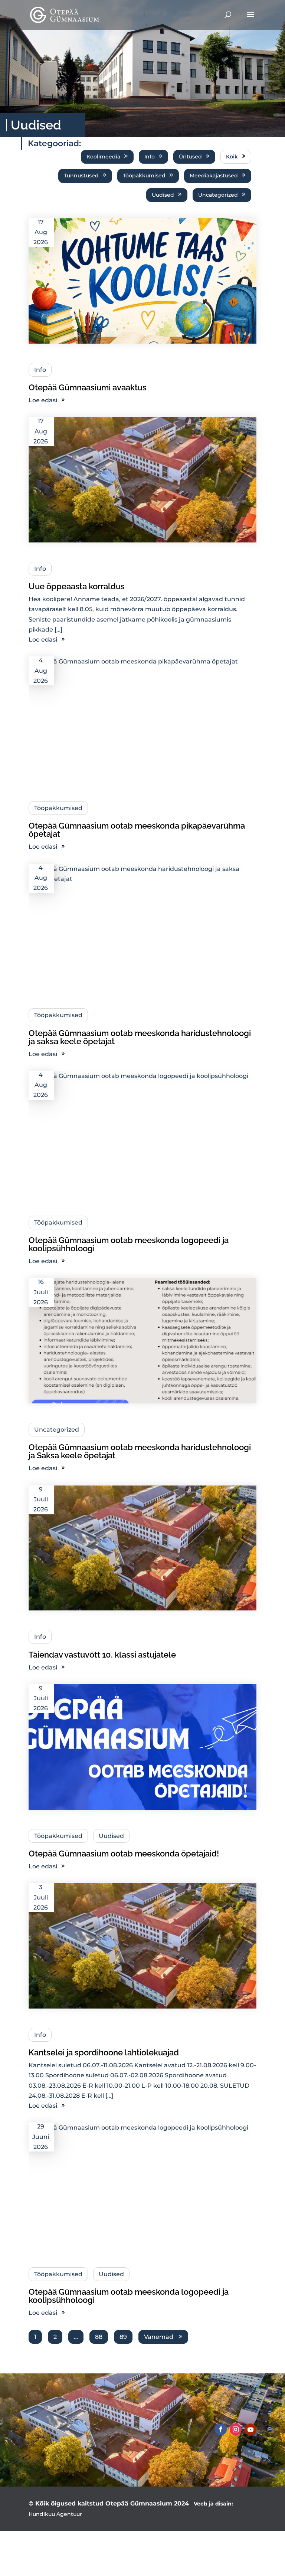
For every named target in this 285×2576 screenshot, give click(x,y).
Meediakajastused (214, 176)
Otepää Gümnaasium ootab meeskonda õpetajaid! (124, 1854)
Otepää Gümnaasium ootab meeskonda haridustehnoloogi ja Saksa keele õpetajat (140, 1451)
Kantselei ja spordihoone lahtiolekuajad (104, 2052)
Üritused (190, 157)
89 (123, 2337)
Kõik (232, 157)
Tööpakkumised (144, 176)
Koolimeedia (103, 157)
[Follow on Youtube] (250, 2429)
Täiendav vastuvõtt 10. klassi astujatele (102, 1655)
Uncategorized (218, 195)
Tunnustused (81, 176)
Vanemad (159, 2337)
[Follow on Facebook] (221, 2429)
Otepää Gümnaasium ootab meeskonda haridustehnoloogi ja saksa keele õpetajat (140, 1037)
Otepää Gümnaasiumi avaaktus (88, 387)
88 (99, 2337)
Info (150, 157)
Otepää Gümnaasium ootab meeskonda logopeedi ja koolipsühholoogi (129, 1244)
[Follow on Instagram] (236, 2429)
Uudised (163, 195)
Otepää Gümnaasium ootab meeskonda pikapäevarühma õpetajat (137, 830)
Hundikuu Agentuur (55, 2514)
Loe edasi (43, 400)
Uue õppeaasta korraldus (77, 586)
